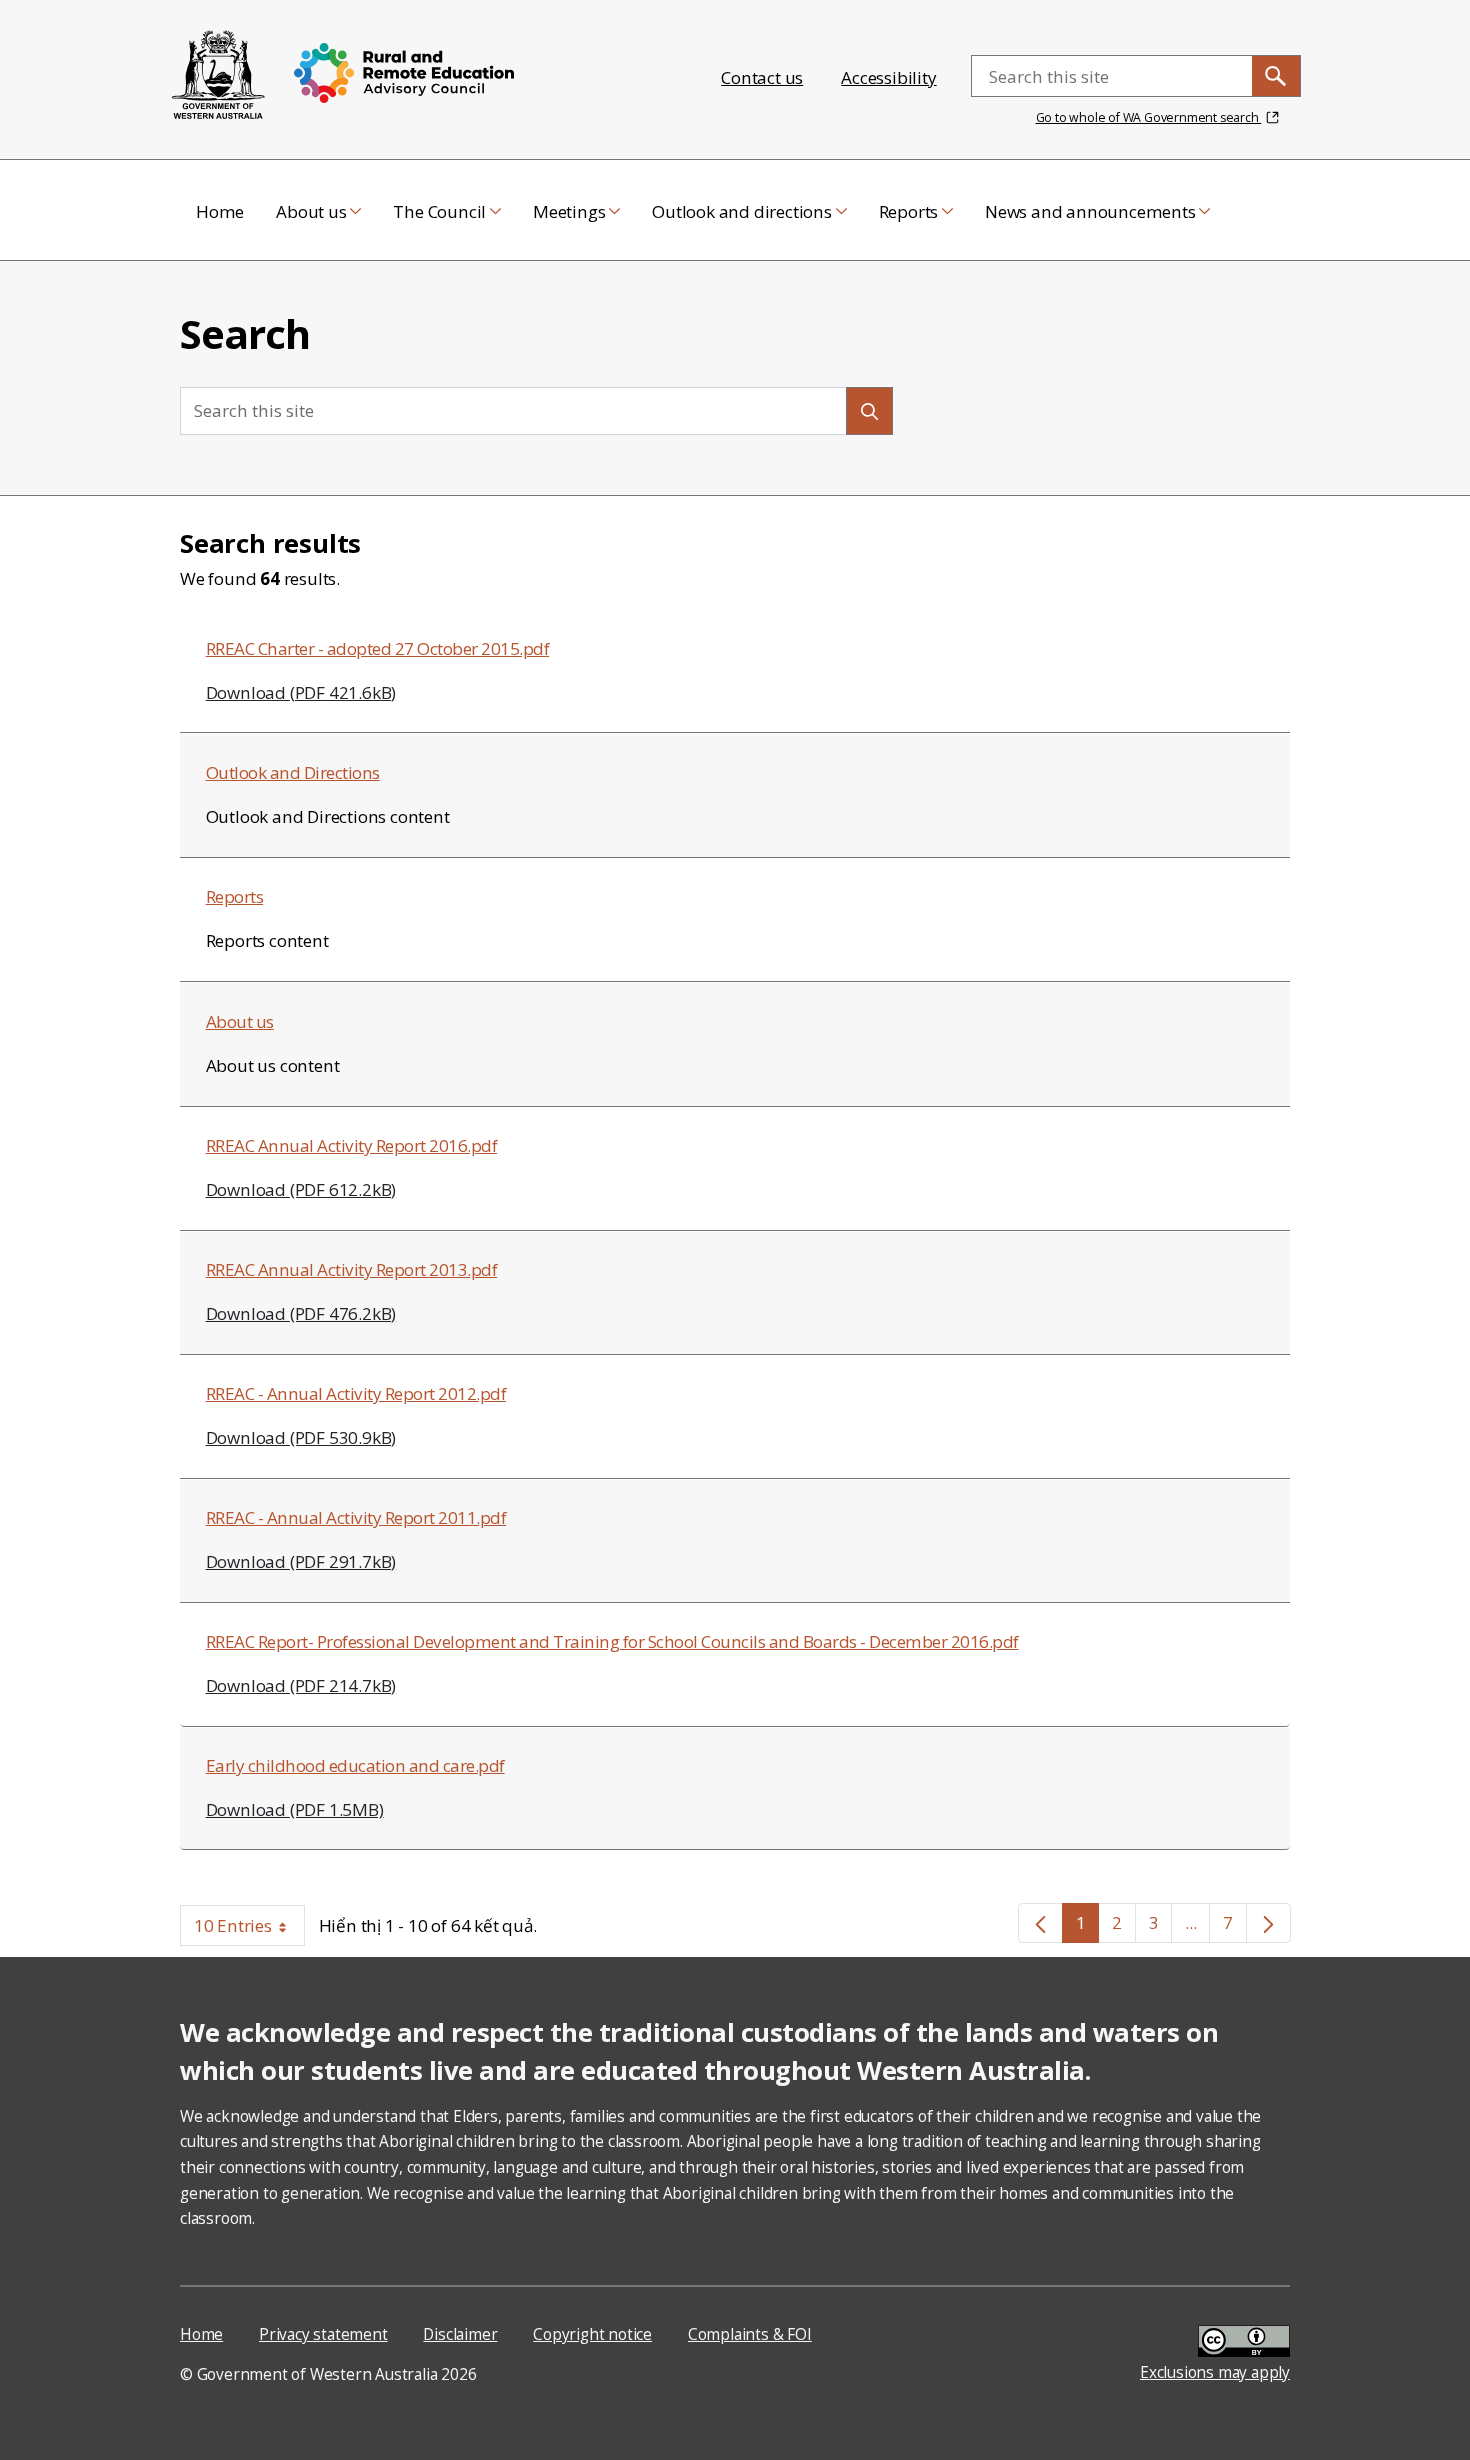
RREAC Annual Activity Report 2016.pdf (352, 1145)
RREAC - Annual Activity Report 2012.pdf (356, 1393)
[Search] (869, 410)
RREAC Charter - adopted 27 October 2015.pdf (378, 648)
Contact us (762, 77)
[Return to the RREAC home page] (219, 76)
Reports (235, 896)
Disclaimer (460, 2334)
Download (301, 692)
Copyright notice (592, 2334)
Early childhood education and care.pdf (355, 1765)
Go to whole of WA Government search (1149, 117)
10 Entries (249, 1930)
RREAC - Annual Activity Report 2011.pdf (356, 1517)
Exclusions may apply (1215, 2372)
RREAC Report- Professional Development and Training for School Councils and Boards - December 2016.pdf (612, 1641)
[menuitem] (220, 210)
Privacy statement (323, 2334)
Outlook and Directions (293, 772)
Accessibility (888, 77)
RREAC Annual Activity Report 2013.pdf (352, 1269)
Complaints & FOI (750, 2334)
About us (240, 1021)
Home (201, 2334)
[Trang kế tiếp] (1268, 1923)
